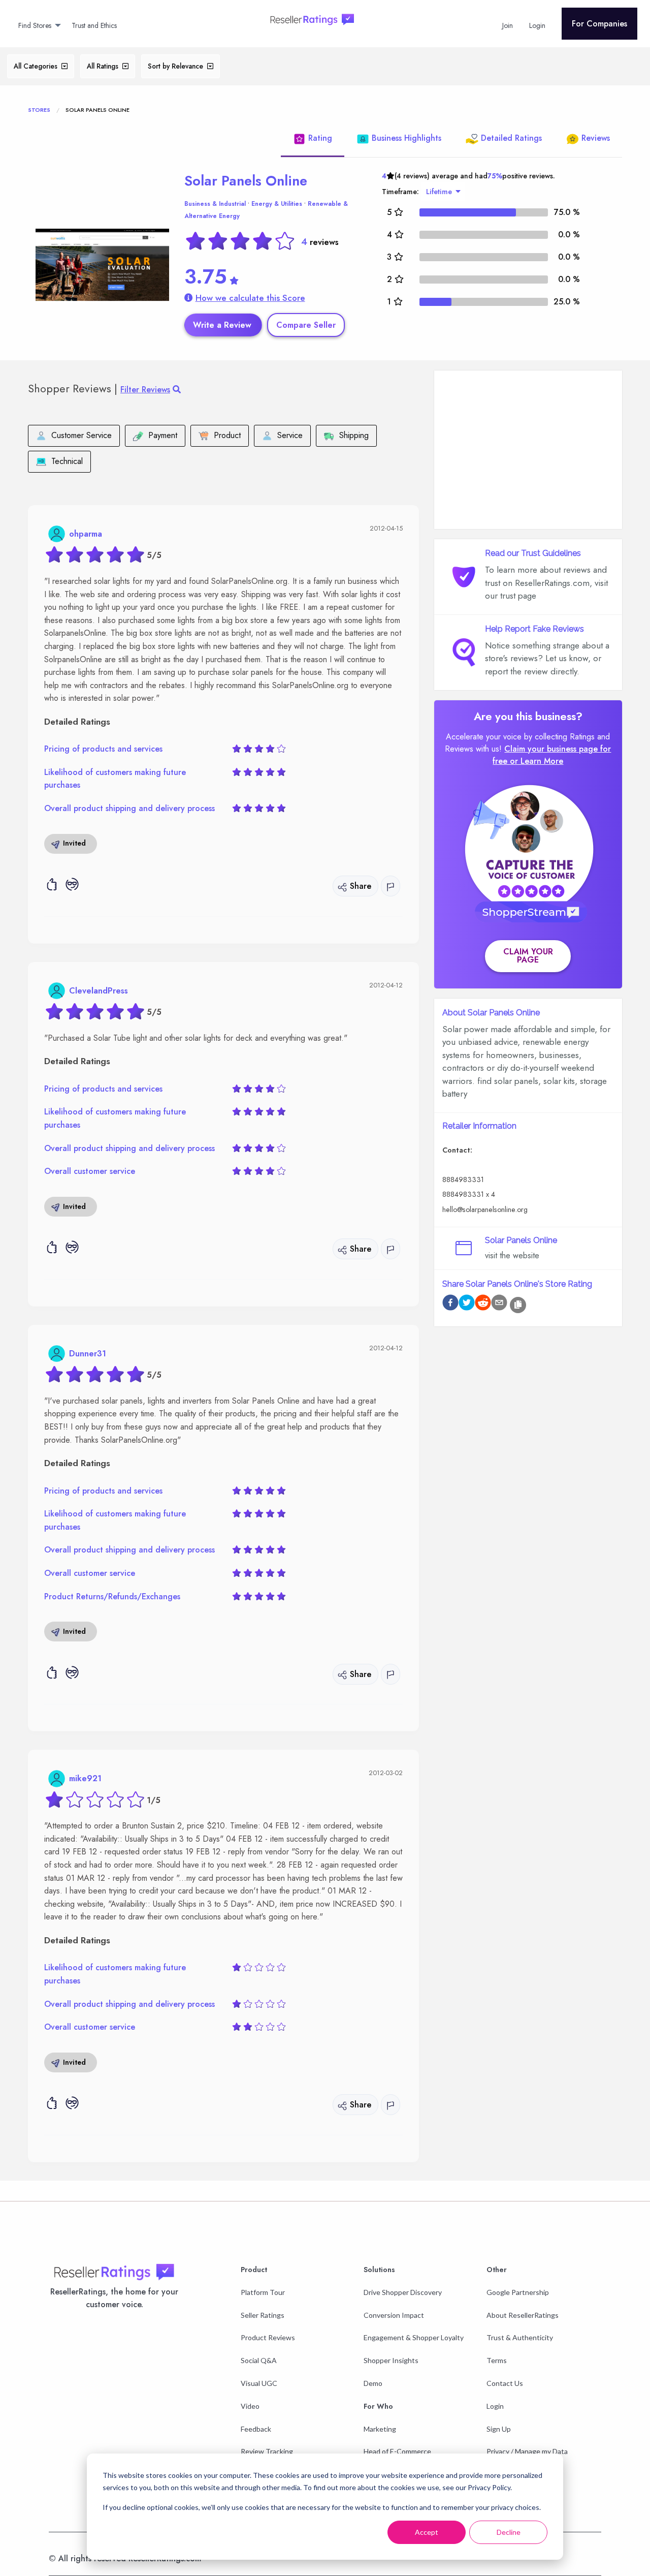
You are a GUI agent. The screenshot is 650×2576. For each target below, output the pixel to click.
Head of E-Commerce (397, 2451)
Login (495, 2406)
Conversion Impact (394, 2315)
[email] (499, 1304)
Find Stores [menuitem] (35, 25)
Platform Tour (263, 2292)
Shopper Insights (391, 2360)
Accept (427, 2532)
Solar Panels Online (246, 181)
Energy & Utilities (277, 204)
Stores (39, 110)
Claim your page (528, 956)
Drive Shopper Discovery (403, 2292)
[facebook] (450, 1304)
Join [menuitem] (508, 25)
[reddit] (483, 1304)
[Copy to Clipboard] (518, 1305)
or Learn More (537, 761)
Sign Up (499, 2429)
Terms (497, 2360)
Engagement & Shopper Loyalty (414, 2337)
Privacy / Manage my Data (527, 2451)
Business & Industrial (215, 204)
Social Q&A (259, 2360)
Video (250, 2406)
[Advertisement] (528, 450)
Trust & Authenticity (520, 2337)
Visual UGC (259, 2383)
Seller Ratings (263, 2315)
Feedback (256, 2429)
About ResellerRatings (523, 2315)
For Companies (599, 24)
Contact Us (505, 2383)
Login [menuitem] (537, 25)
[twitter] (467, 1304)
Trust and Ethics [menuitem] (94, 25)
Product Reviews (268, 2337)
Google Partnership (518, 2292)
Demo (373, 2383)
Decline (509, 2532)
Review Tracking (267, 2451)
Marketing (380, 2429)
